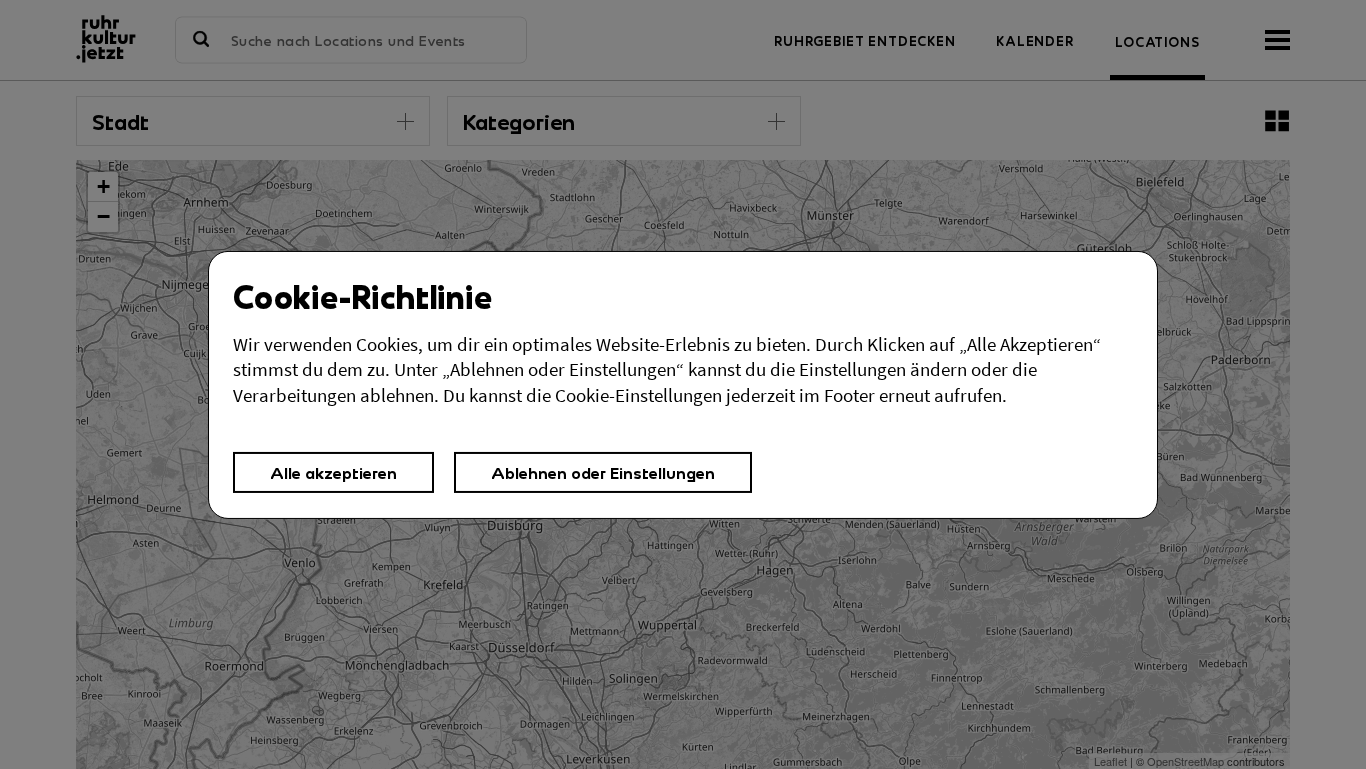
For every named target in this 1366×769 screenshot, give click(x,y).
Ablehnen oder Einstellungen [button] (603, 472)
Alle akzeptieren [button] (333, 472)
